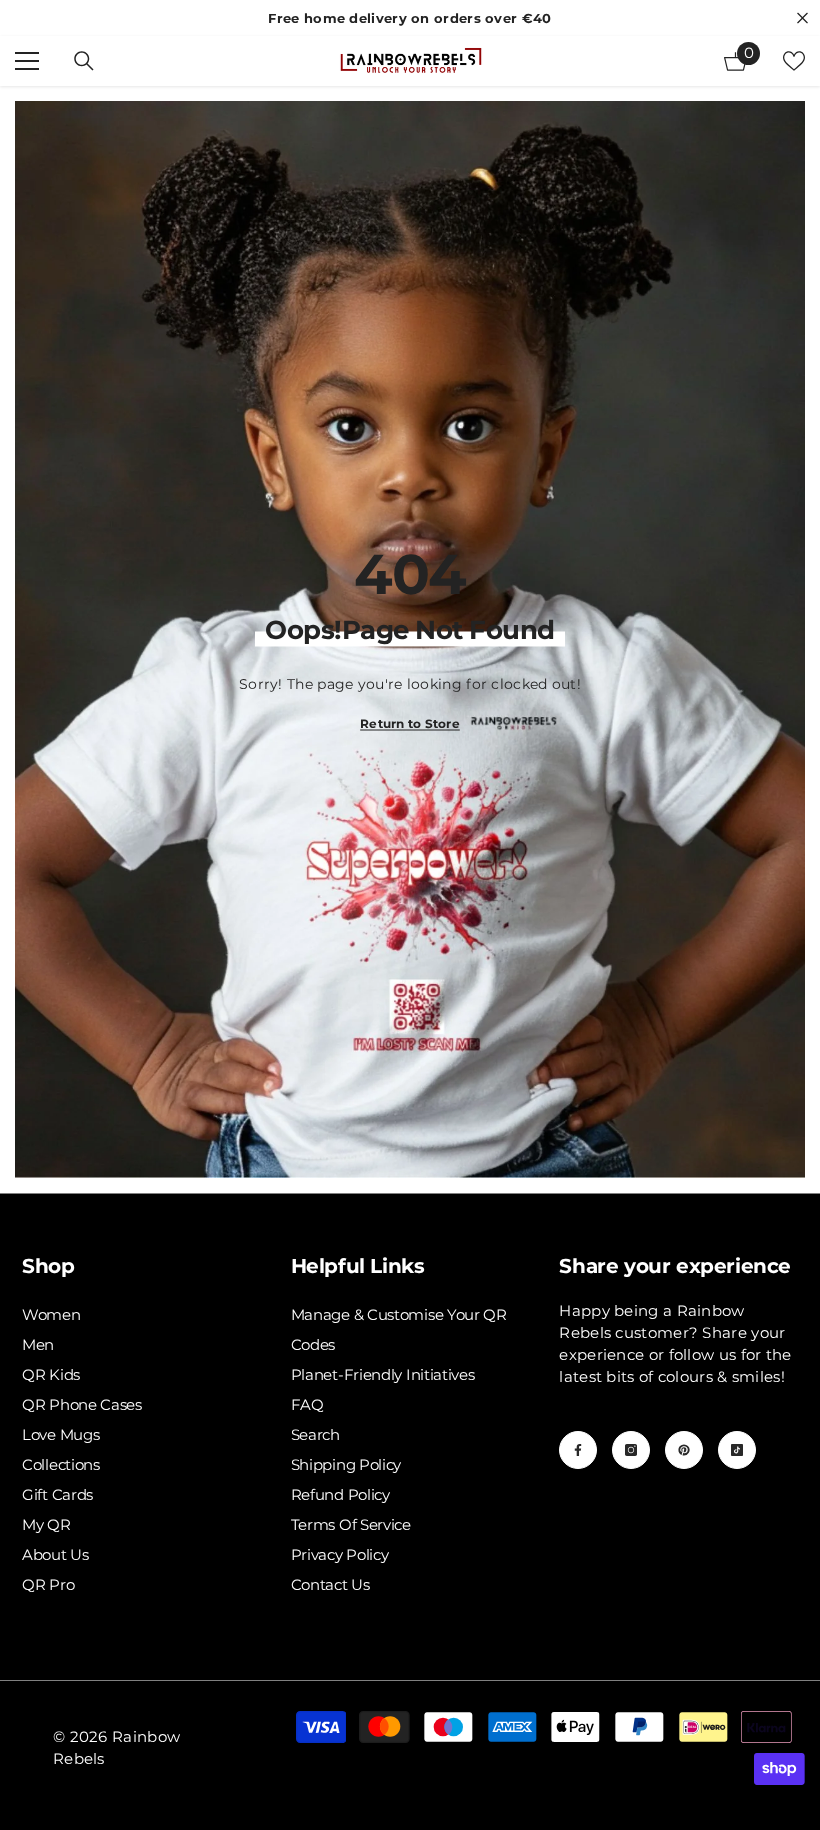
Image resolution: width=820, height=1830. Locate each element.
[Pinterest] (684, 1450)
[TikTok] (737, 1450)
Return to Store (410, 722)
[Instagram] (631, 1450)
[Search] (84, 61)
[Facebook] (578, 1450)
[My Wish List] (794, 61)
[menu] (27, 61)
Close (802, 18)
